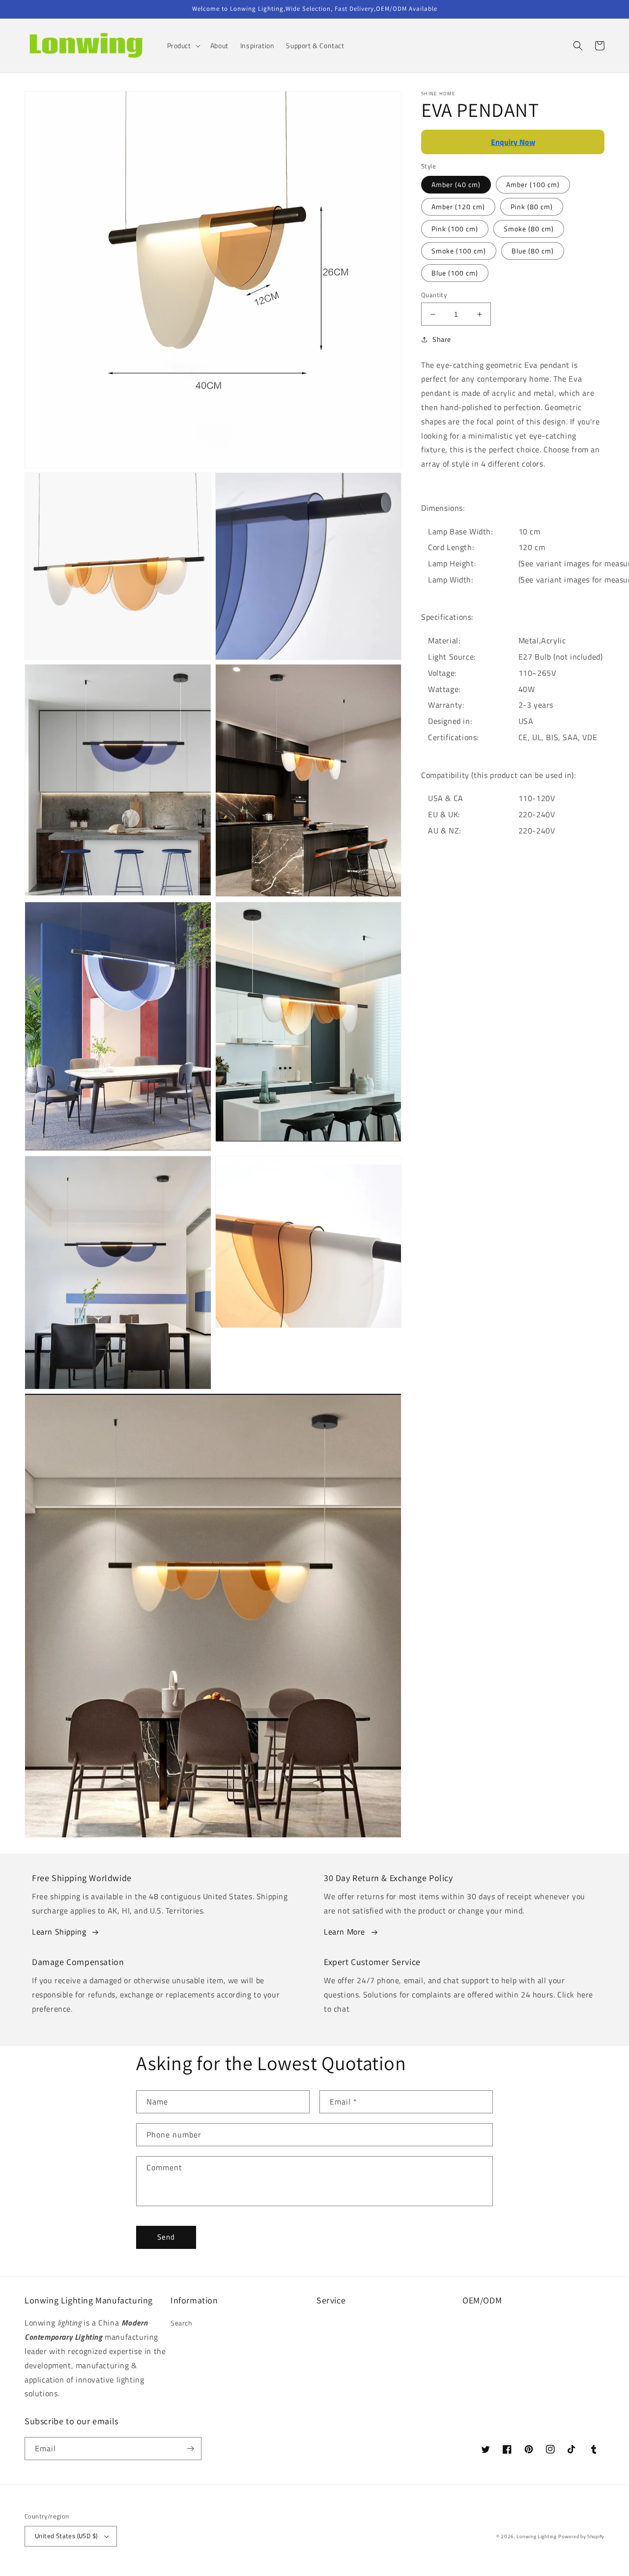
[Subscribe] (190, 2449)
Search (182, 2323)
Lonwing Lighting (536, 2536)
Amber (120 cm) (458, 207)
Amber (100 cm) (533, 184)
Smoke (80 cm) (529, 229)
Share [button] (442, 339)
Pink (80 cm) (532, 207)
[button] (183, 46)
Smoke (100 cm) (459, 251)
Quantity (434, 295)
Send (166, 2237)
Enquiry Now (513, 142)
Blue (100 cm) (455, 273)
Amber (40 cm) (456, 184)
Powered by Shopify (581, 2536)
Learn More (344, 1932)
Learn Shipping (59, 1932)
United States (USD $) (66, 2536)
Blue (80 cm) (533, 251)
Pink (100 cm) (455, 229)
